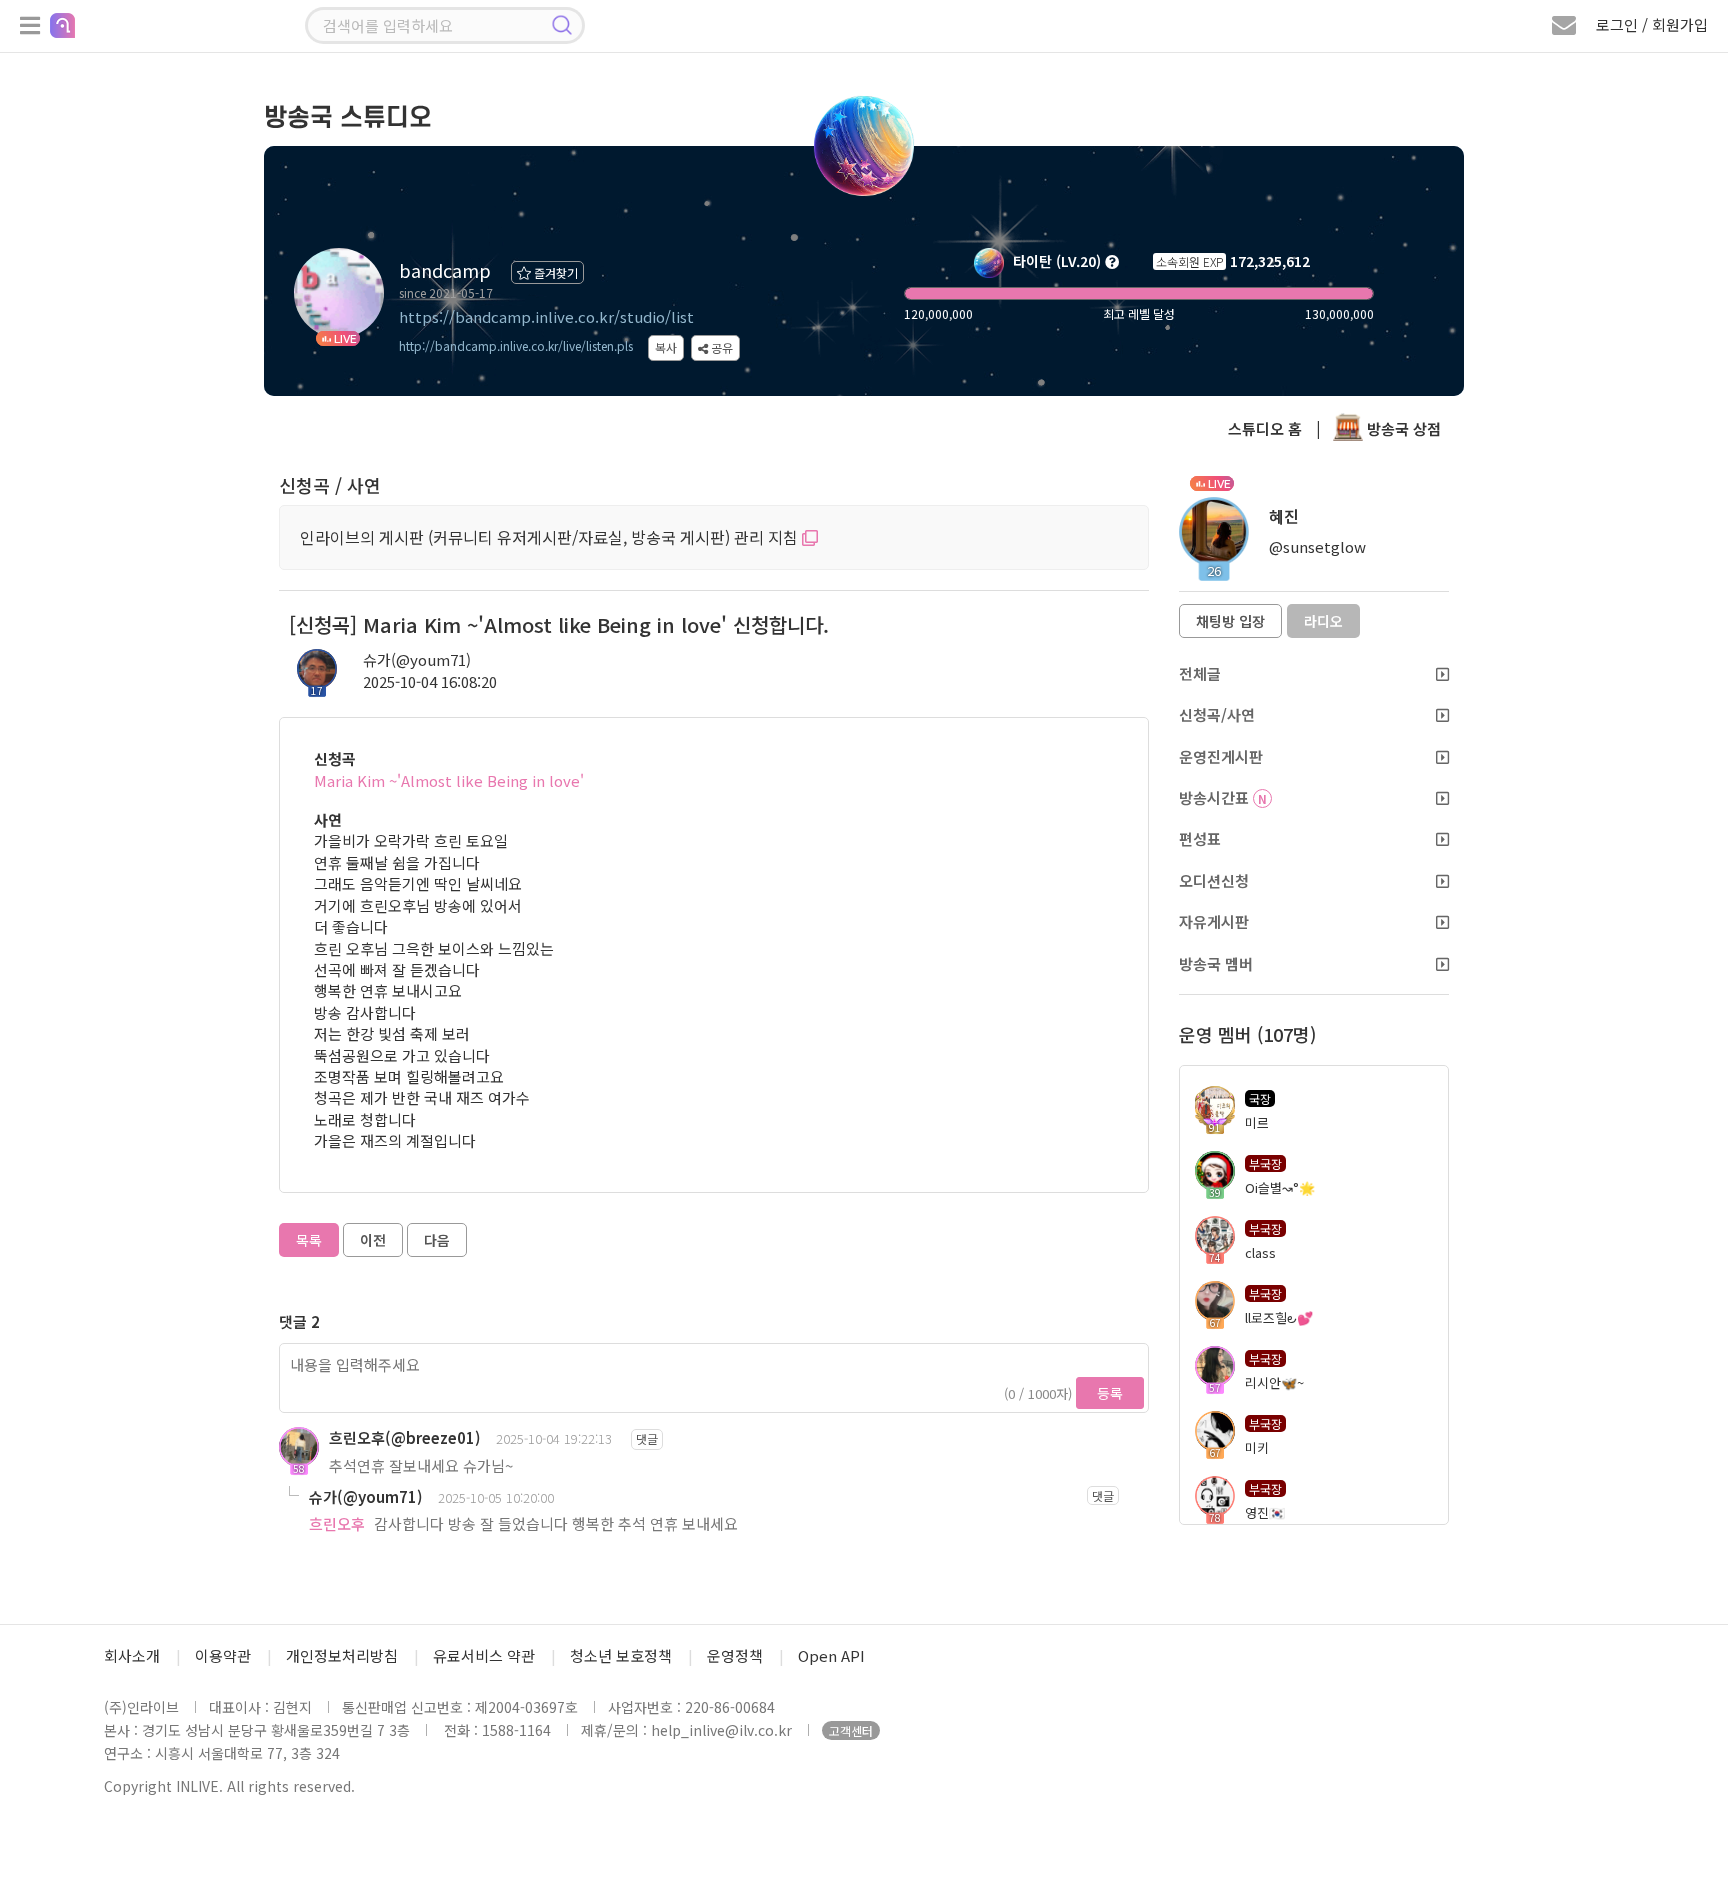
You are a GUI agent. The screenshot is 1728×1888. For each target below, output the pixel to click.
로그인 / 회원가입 (1652, 24)
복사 (666, 347)
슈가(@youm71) (417, 659)
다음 (437, 1240)
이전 (373, 1240)
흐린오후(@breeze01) (405, 1437)
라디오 (1323, 621)
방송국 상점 (1402, 428)
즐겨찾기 (554, 272)
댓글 (647, 1438)
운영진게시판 (1221, 756)
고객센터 (851, 1730)
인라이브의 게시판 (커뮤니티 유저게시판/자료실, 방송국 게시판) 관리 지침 (551, 537)
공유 (720, 347)
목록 (309, 1240)
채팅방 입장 (1230, 621)
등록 (1110, 1393)
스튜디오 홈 (1265, 428)
